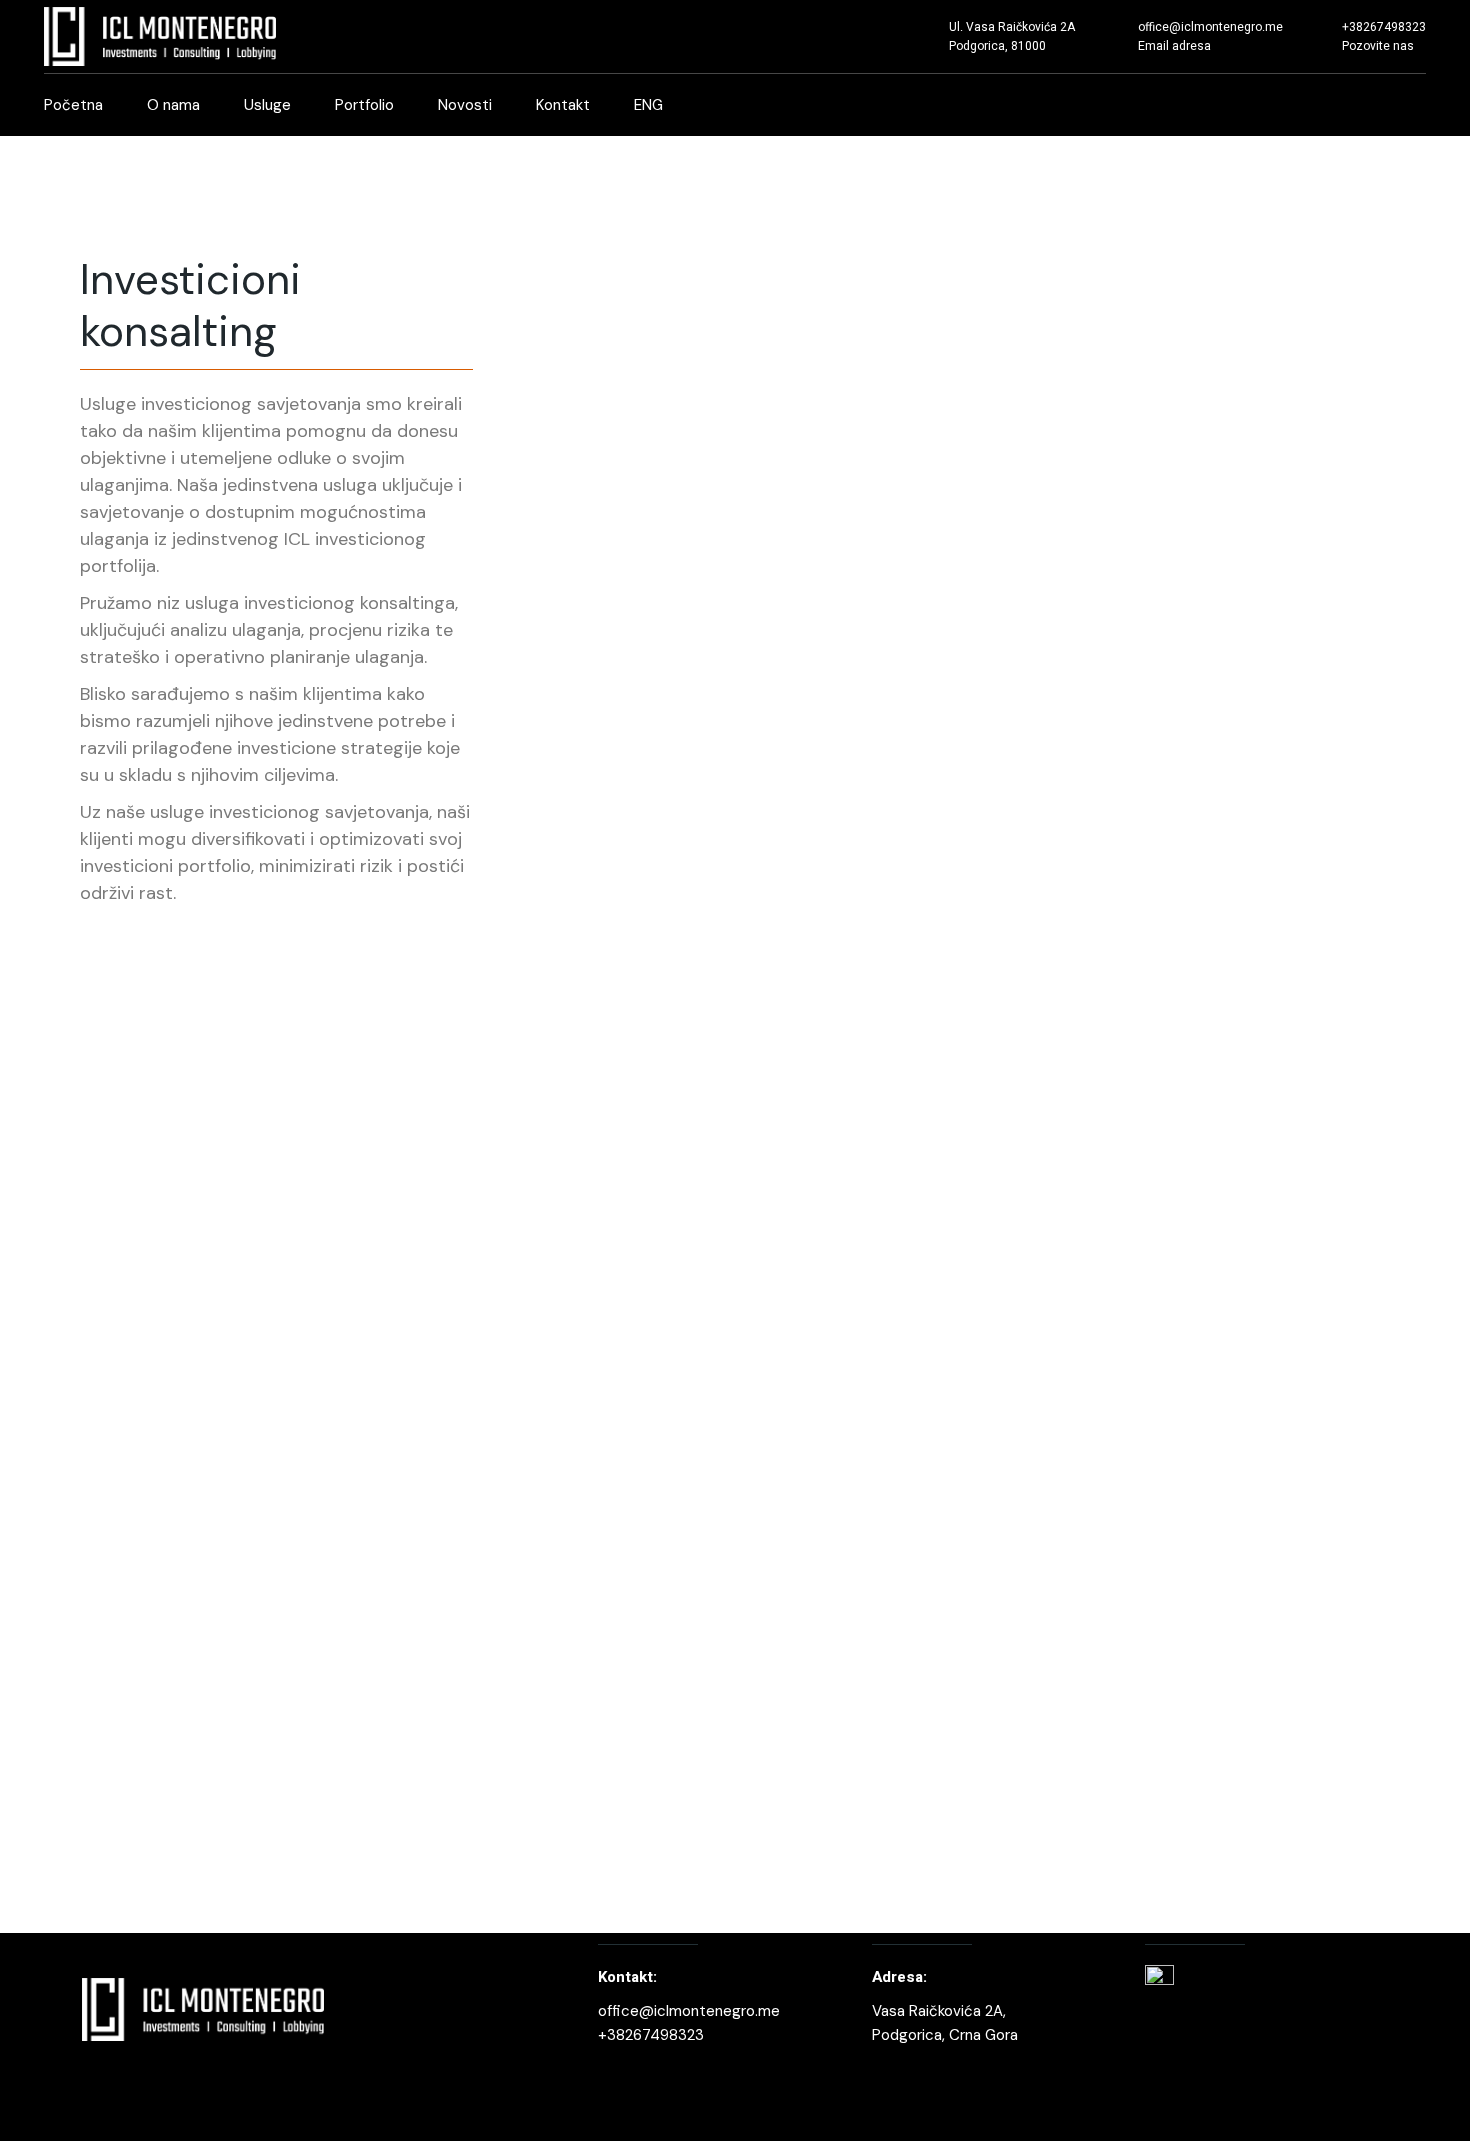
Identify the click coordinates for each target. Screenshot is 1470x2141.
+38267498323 (651, 2035)
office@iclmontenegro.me (689, 2011)
